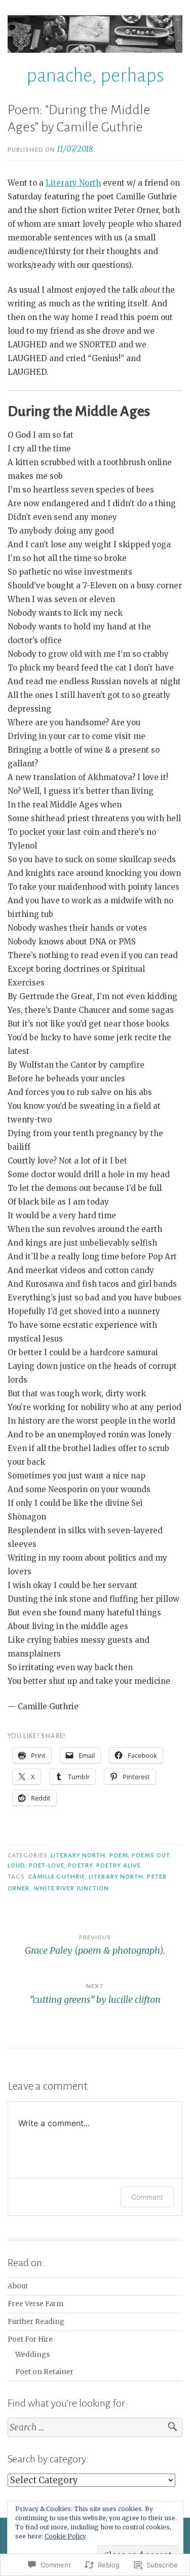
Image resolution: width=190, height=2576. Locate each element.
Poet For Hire (30, 2339)
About (18, 2286)
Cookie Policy (65, 2536)
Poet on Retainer (44, 2372)
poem (119, 1855)
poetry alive (119, 1865)
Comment (147, 2197)
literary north (78, 1855)
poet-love (47, 1865)
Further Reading (36, 2322)
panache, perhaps (95, 76)
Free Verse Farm (35, 2304)
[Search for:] (95, 2428)
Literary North (73, 183)
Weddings (32, 2355)
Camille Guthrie (57, 1877)
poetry (80, 1865)
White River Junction (71, 1888)
